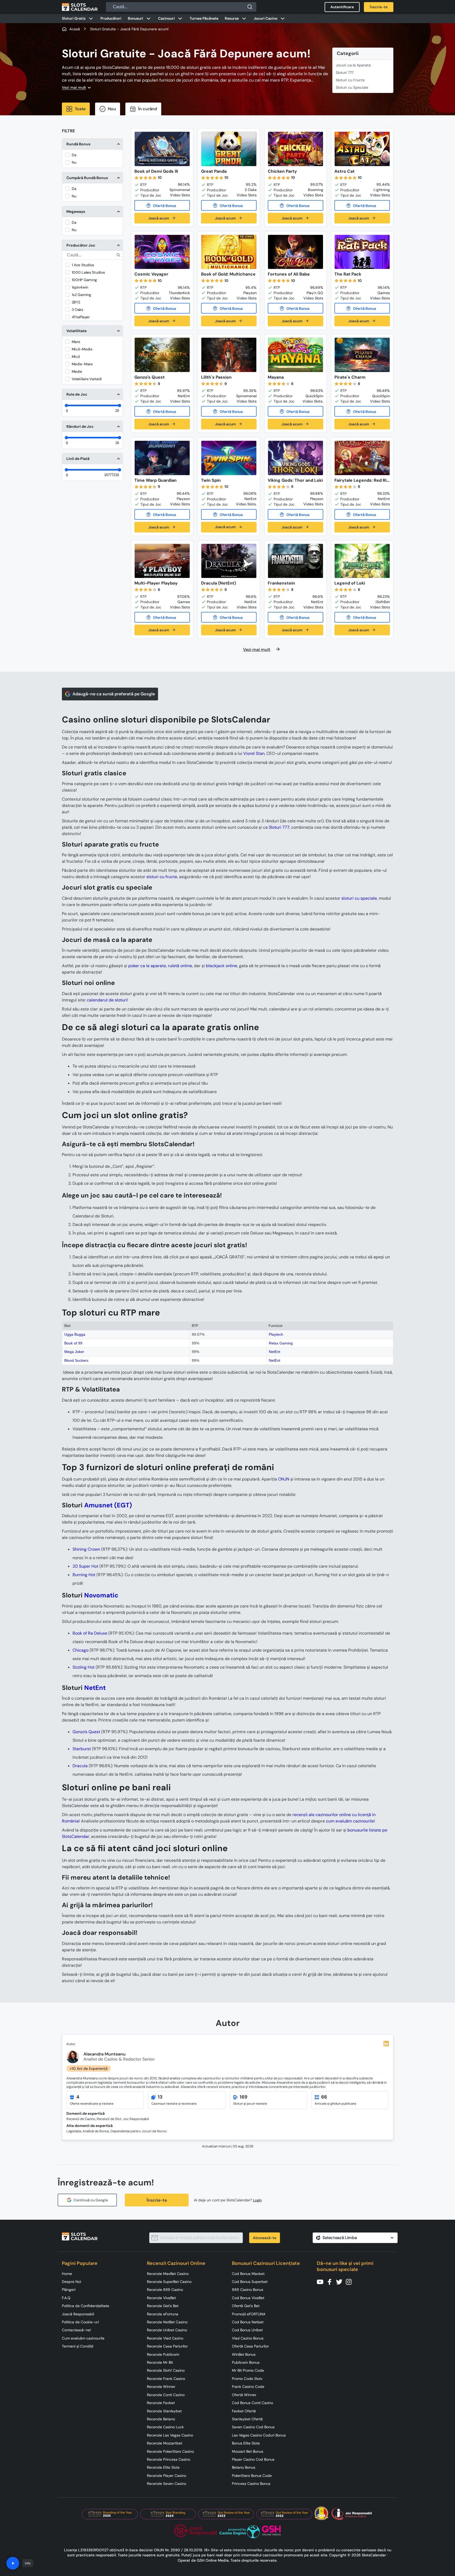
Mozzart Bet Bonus (248, 2451)
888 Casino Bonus (248, 2290)
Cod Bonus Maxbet (248, 2274)
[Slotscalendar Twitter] (341, 2281)
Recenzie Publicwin (163, 2354)
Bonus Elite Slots (246, 2443)
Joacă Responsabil (78, 2314)
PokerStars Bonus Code (252, 2476)
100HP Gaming (84, 280)
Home (67, 2274)
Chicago (80, 1650)
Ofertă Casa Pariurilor (250, 2346)
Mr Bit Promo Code (248, 2370)
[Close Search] (250, 7)
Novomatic (101, 1595)
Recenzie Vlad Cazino (165, 2338)
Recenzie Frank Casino (166, 2379)
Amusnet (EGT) (108, 1505)
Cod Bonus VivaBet (248, 2298)
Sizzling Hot (84, 1667)
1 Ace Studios (83, 265)
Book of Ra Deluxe (90, 1633)
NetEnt (275, 1352)
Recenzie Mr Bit (160, 2362)
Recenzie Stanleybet (164, 2411)
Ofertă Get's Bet (246, 2306)
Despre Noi (71, 2282)
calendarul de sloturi (107, 1000)
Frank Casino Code (248, 2387)
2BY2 (76, 302)
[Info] (13, 2563)
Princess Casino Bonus (251, 2484)
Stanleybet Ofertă (247, 2419)
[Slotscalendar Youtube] (322, 2281)
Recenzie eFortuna (163, 2314)
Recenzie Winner (161, 2387)
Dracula (80, 1766)
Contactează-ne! (76, 2330)
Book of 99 (73, 1343)
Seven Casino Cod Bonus (253, 2427)
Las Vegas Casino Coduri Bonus (259, 2435)
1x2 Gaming (81, 295)
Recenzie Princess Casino (169, 2459)
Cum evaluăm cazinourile (83, 2338)
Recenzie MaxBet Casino (168, 2274)
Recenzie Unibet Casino (167, 2330)
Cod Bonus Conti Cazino (252, 2403)
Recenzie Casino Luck (165, 2427)
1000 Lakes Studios (88, 272)
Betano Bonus (244, 2467)
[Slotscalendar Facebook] (331, 2281)
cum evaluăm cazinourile (350, 1821)
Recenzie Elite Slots (163, 2467)
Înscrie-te (157, 2200)
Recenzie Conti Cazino (166, 2395)
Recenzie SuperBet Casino (169, 2282)
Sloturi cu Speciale (352, 87)
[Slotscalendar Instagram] (350, 2281)
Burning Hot (84, 1575)
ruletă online (180, 966)
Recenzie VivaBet (161, 2298)
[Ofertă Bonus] (162, 205)
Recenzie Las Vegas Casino (170, 2435)
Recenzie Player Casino (167, 2476)
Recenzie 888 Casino (165, 2290)
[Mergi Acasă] (80, 7)
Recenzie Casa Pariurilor (167, 2346)
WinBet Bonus (244, 2354)
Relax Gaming (281, 1343)
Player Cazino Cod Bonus (253, 2459)
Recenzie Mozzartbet (165, 2443)
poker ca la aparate (147, 966)
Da (74, 155)
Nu (74, 162)
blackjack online (222, 966)
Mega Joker (74, 1352)
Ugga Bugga (75, 1334)
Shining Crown (86, 1549)
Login (258, 2200)
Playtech (276, 1334)
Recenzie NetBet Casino (167, 2322)
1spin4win (80, 287)
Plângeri (69, 2290)
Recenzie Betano (161, 2419)
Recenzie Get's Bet (163, 2306)
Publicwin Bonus (246, 2362)
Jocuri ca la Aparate (353, 65)
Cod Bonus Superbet (250, 2282)
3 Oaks (77, 310)
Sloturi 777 (345, 73)
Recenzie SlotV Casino (166, 2370)
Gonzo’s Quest (86, 1732)
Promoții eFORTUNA (249, 2314)
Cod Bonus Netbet (248, 2322)
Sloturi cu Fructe (350, 80)
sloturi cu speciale (359, 898)
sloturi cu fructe (162, 877)
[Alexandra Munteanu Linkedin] (386, 2044)
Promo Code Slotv (247, 2379)
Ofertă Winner (244, 2395)
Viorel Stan (254, 753)
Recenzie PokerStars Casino (170, 2451)
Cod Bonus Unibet (247, 2330)
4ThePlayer (81, 317)
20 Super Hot (85, 1566)
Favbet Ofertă (244, 2411)
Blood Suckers (76, 1360)
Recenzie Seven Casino (167, 2484)
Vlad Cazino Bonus (248, 2338)
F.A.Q (66, 2298)
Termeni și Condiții (78, 2346)
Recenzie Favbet (161, 2403)
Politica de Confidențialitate (86, 2306)
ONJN (284, 1479)
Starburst (82, 1749)
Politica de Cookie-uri (80, 2322)
